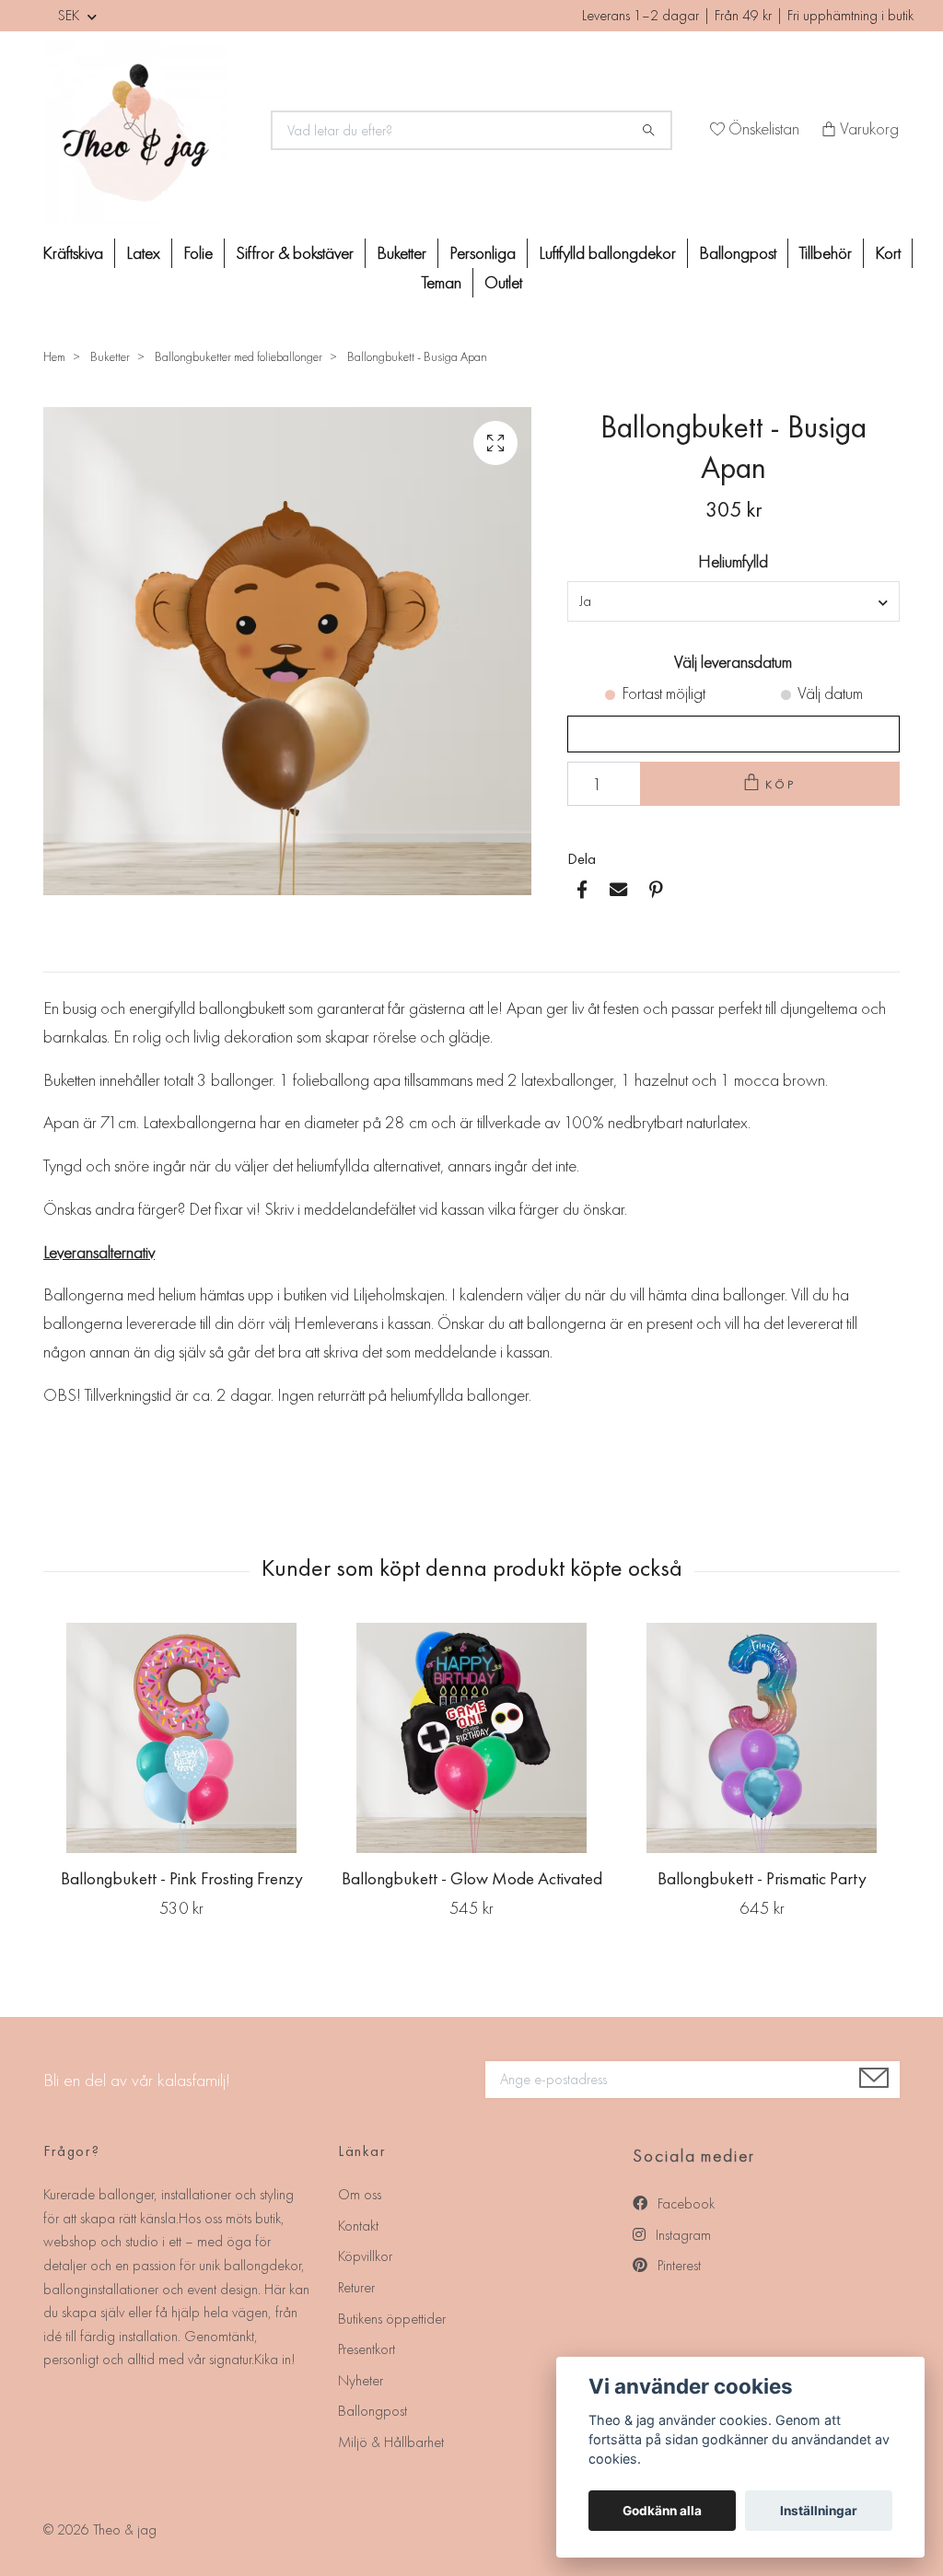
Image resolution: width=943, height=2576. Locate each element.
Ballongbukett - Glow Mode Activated (472, 1878)
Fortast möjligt (664, 693)
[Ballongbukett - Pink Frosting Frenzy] (181, 1738)
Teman (442, 282)
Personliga (483, 253)
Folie (198, 253)
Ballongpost (738, 253)
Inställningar (819, 2511)
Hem (54, 356)
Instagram (681, 2235)
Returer (356, 2287)
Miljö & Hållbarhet (391, 2442)
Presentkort (367, 2349)
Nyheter (361, 2380)
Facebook (684, 2203)
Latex (143, 253)
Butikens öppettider (392, 2319)
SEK (70, 15)
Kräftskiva (73, 253)
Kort (888, 253)
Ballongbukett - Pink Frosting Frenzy (182, 1878)
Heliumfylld (733, 561)
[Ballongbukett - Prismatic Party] (762, 1738)
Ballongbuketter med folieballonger (239, 356)
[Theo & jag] (146, 131)
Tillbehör (826, 253)
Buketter (402, 253)
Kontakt (358, 2226)
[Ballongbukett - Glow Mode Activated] (471, 1738)
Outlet (503, 282)
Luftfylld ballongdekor (607, 253)
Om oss (360, 2194)
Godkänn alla (662, 2511)
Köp (781, 784)
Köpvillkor (365, 2256)
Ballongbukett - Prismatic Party (762, 1878)
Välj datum (830, 693)
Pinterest (677, 2265)
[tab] (65, 957)
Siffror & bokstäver (295, 253)
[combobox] (733, 601)
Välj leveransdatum (733, 662)
